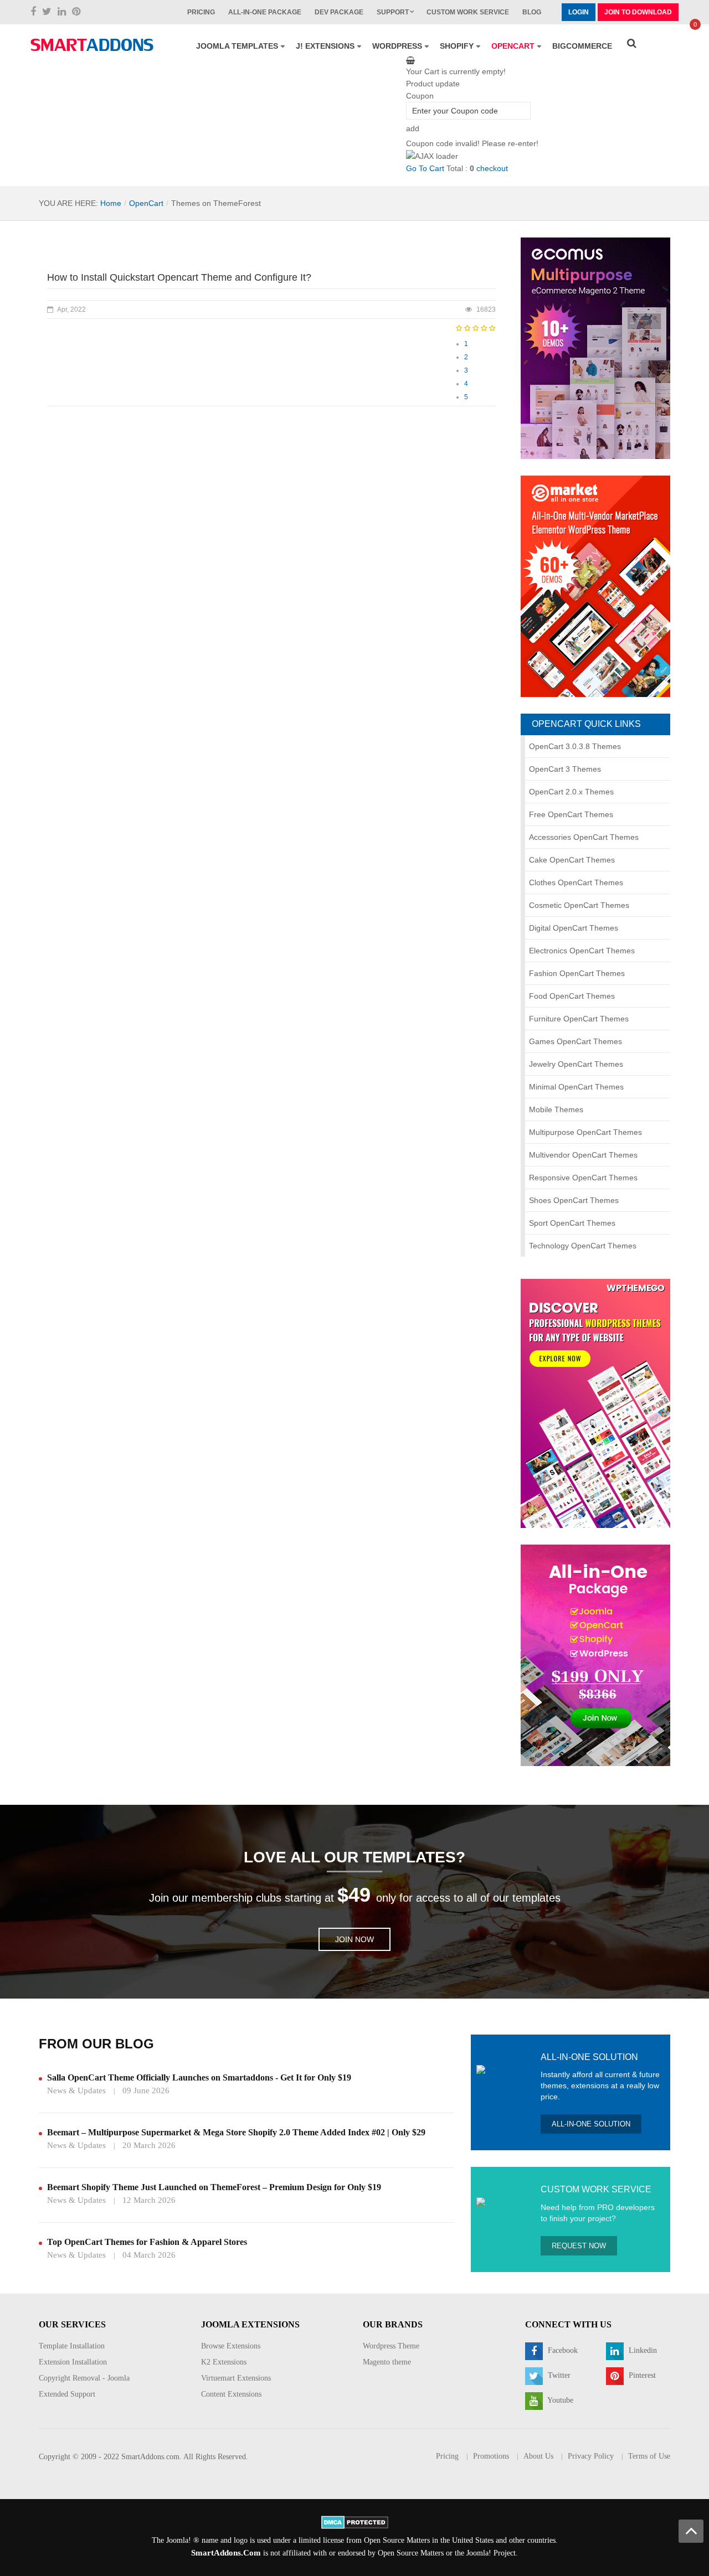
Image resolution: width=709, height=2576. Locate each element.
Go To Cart (425, 168)
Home (111, 203)
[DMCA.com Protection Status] (355, 2521)
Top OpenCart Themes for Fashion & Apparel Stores (147, 2242)
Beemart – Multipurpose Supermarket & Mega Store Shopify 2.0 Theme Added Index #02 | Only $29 (236, 2132)
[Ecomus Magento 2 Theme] (595, 348)
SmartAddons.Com (226, 2553)
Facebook (562, 2350)
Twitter (558, 2375)
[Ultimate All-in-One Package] (595, 1654)
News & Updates (76, 2090)
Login (579, 12)
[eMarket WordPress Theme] (595, 586)
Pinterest (641, 2375)
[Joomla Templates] (92, 45)
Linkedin (642, 2350)
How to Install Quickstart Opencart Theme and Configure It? (179, 277)
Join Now (354, 1939)
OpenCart (146, 203)
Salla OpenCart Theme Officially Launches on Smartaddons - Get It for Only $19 (199, 2077)
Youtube (559, 2400)
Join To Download (638, 12)
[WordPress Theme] (595, 1402)
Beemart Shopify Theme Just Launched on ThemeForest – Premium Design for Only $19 (214, 2187)
